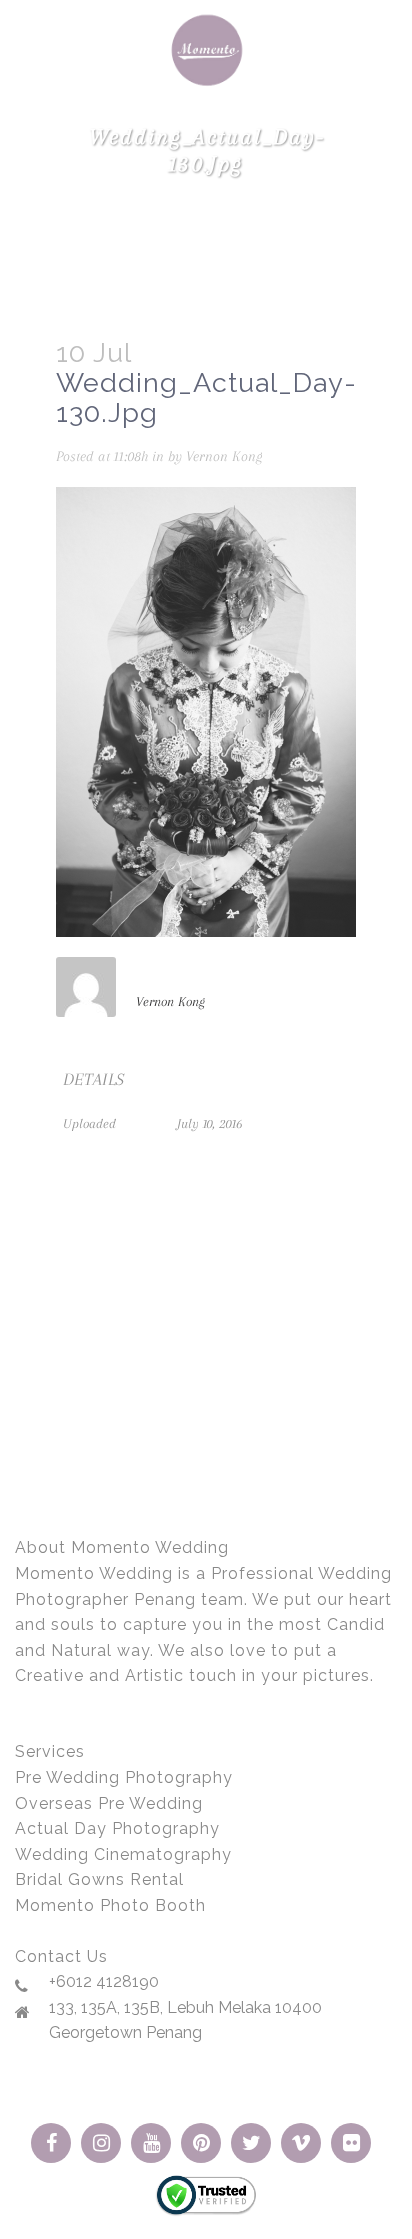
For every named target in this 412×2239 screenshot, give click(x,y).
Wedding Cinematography (123, 1854)
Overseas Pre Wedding (109, 1803)
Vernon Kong (224, 456)
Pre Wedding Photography (124, 1777)
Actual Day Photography (117, 1828)
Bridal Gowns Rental (99, 1879)
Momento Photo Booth (110, 1905)
